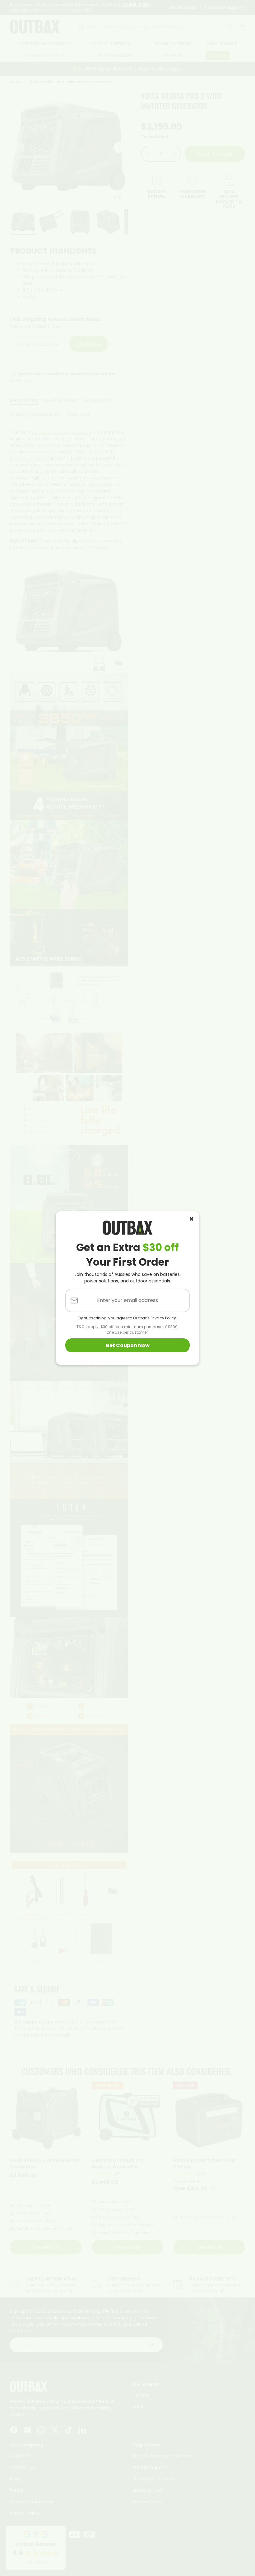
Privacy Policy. (164, 1318)
